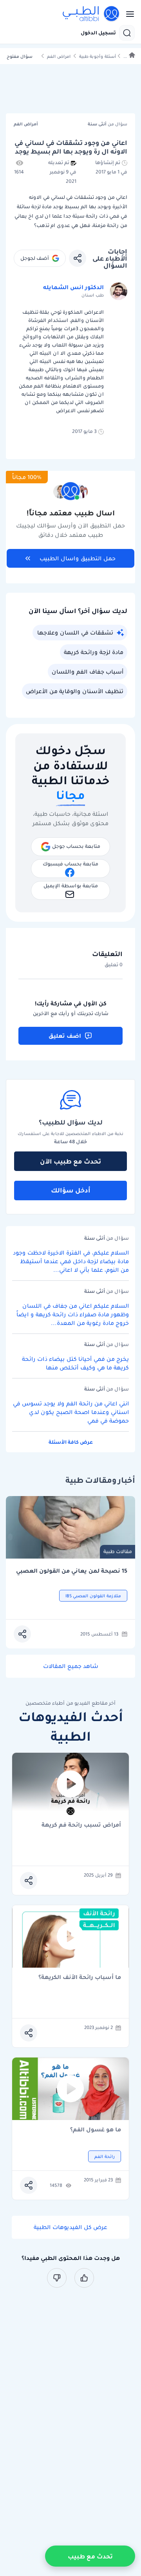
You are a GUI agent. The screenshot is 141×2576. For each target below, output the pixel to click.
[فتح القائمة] (128, 14)
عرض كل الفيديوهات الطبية (70, 2227)
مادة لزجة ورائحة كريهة (94, 652)
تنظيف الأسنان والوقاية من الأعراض (75, 691)
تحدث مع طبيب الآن (70, 1161)
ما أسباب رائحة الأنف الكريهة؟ (80, 1978)
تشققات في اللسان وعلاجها (75, 633)
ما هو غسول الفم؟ (96, 2130)
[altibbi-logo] (91, 14)
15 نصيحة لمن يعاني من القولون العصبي (72, 1571)
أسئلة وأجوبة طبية (98, 56)
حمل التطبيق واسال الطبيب (78, 558)
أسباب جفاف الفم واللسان (88, 672)
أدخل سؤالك (71, 1190)
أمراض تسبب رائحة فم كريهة (81, 1825)
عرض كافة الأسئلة (71, 1442)
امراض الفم (59, 56)
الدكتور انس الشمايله (73, 287)
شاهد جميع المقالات (71, 1666)
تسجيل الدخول (98, 33)
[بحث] (127, 33)
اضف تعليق (65, 1036)
